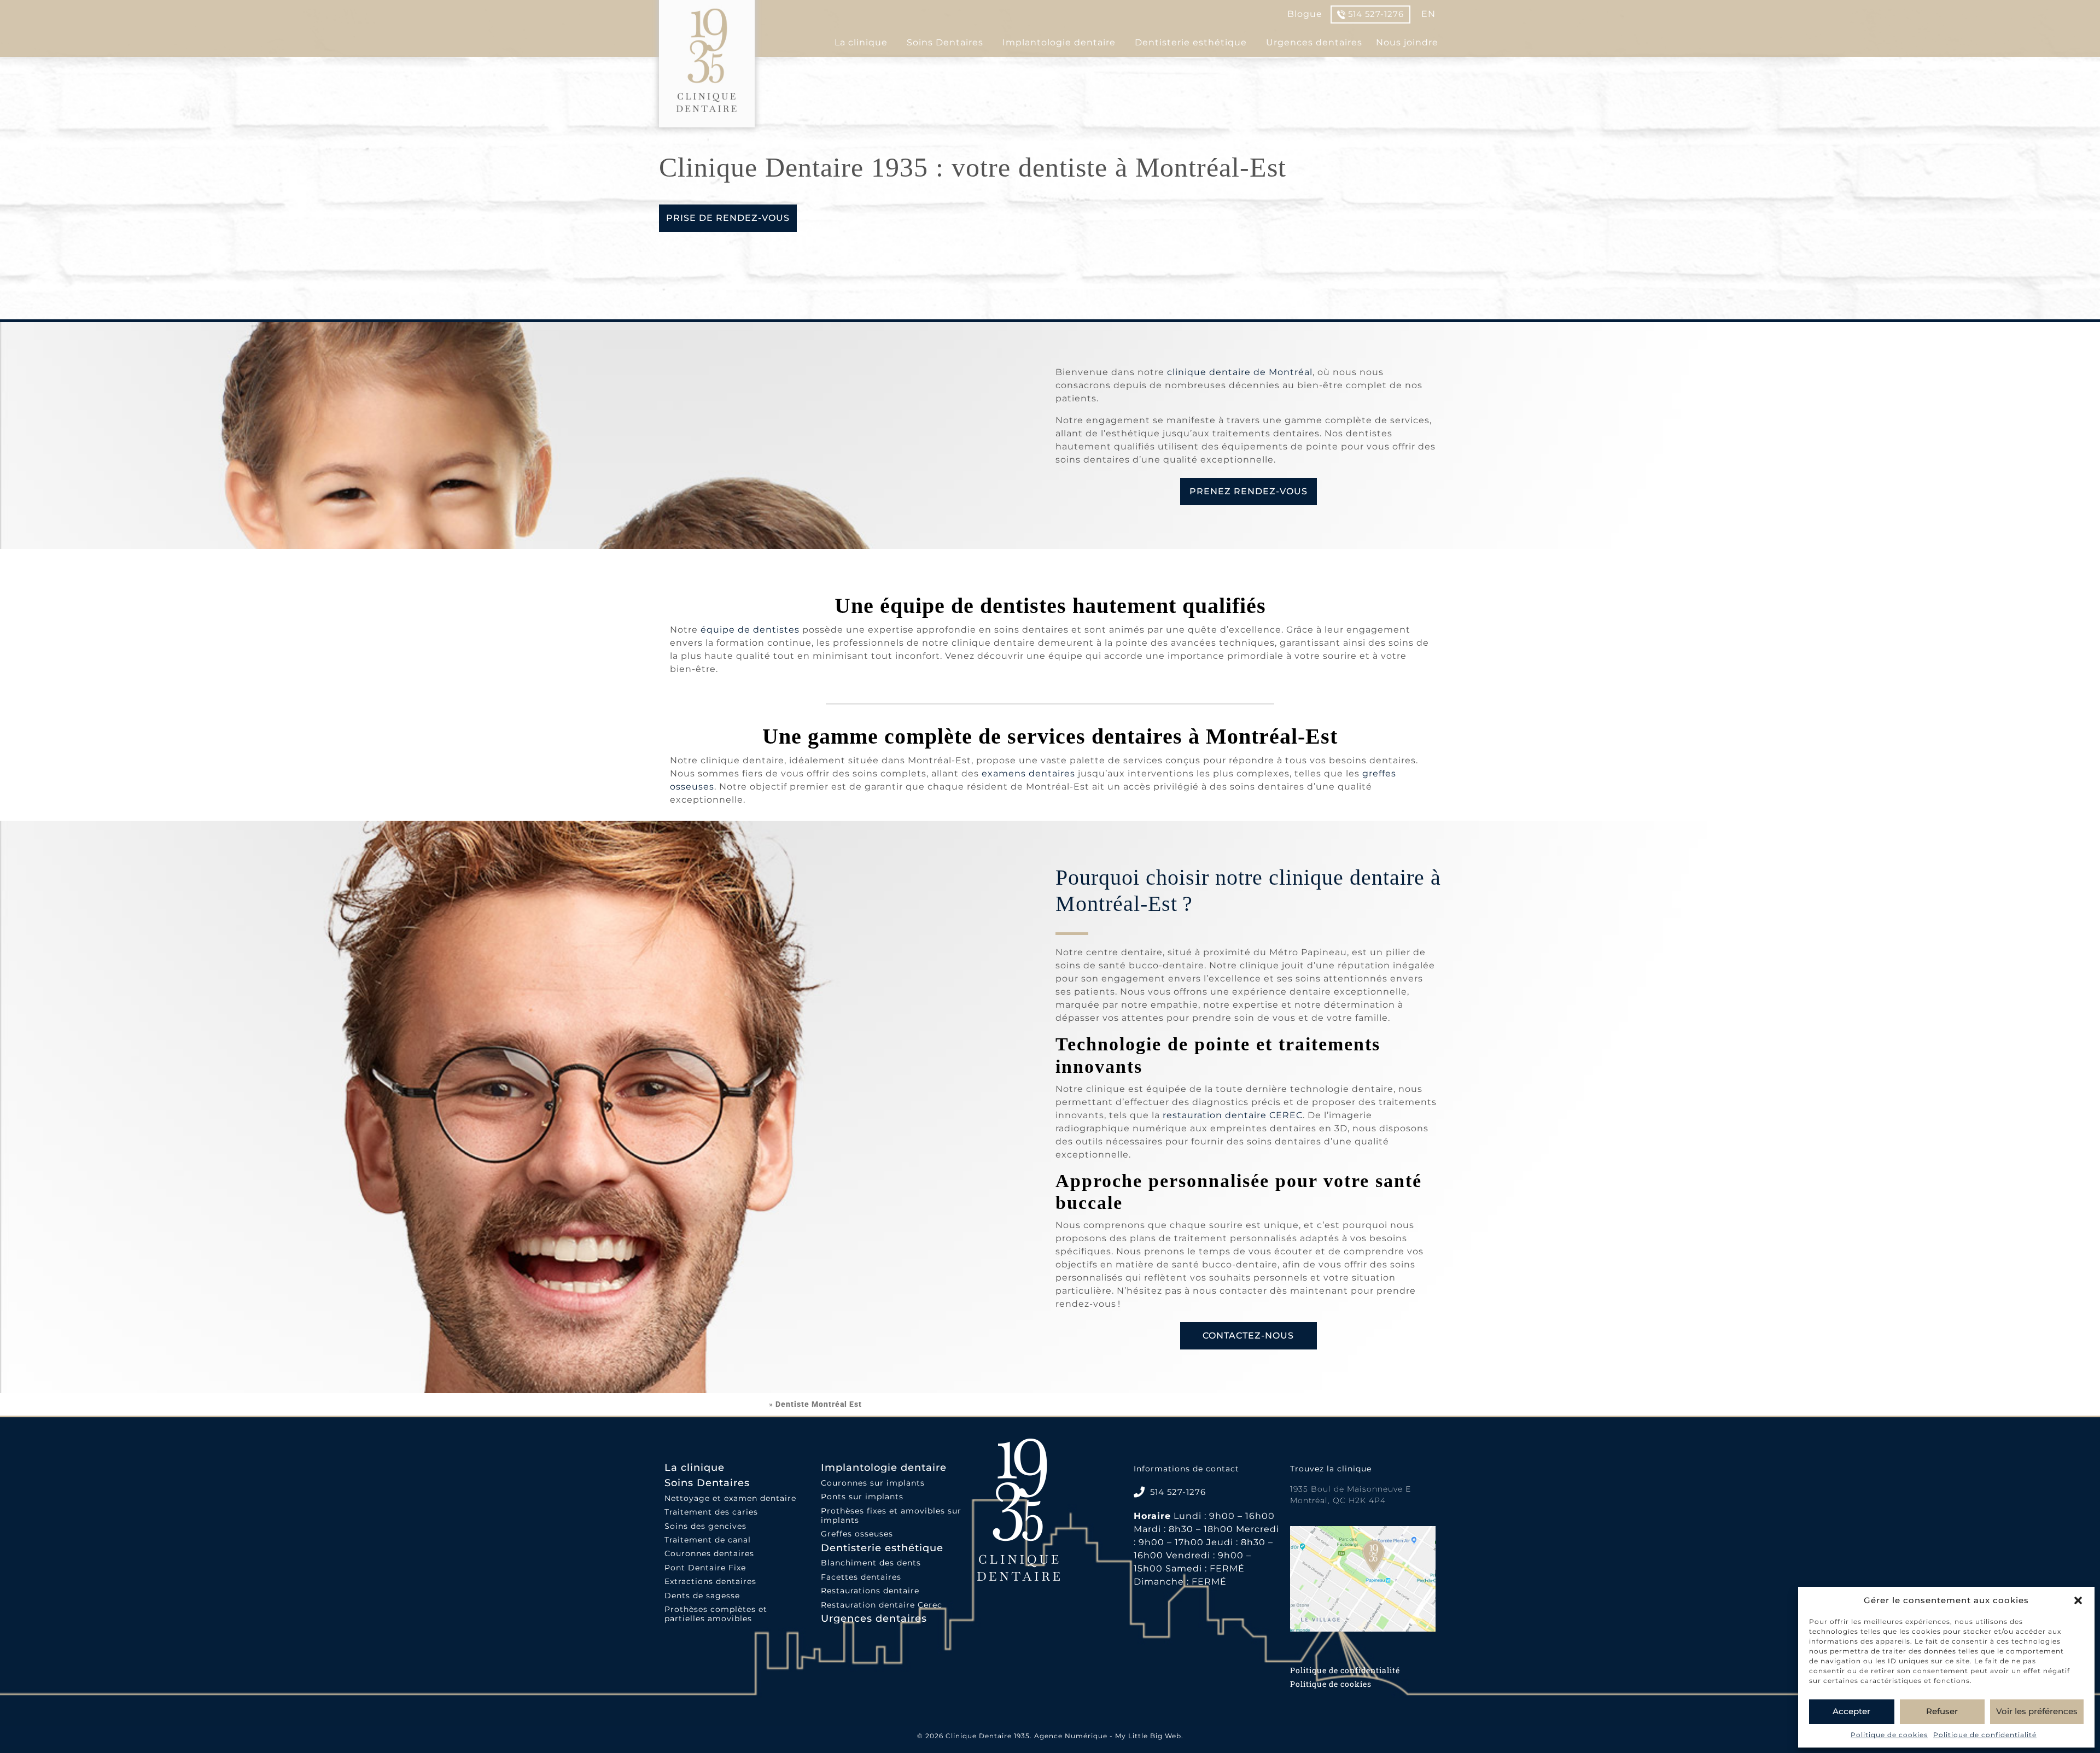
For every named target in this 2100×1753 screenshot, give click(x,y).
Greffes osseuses (857, 1534)
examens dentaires (1028, 773)
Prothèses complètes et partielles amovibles (716, 1614)
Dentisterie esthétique (1191, 42)
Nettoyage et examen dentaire (730, 1498)
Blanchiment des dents (871, 1563)
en (1428, 14)
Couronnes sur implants (873, 1483)
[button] (2078, 1600)
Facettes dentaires (861, 1577)
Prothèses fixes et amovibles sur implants (891, 1516)
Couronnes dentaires (709, 1554)
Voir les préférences (2037, 1711)
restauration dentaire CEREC (1233, 1115)
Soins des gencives (705, 1526)
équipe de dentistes (750, 630)
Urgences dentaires (1314, 42)
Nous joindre (1407, 42)
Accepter (1851, 1711)
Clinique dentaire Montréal (713, 1404)
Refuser (1942, 1711)
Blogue (1305, 14)
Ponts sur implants (862, 1497)
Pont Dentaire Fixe (705, 1568)
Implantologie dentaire (1059, 42)
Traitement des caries (711, 1512)
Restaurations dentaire (870, 1591)
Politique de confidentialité (1985, 1735)
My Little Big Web (1148, 1736)
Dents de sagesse (702, 1596)
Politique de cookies (1889, 1735)
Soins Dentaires (945, 42)
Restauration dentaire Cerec (882, 1605)
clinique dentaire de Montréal (1240, 372)
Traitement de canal (708, 1540)
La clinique (861, 42)
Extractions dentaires (710, 1582)
